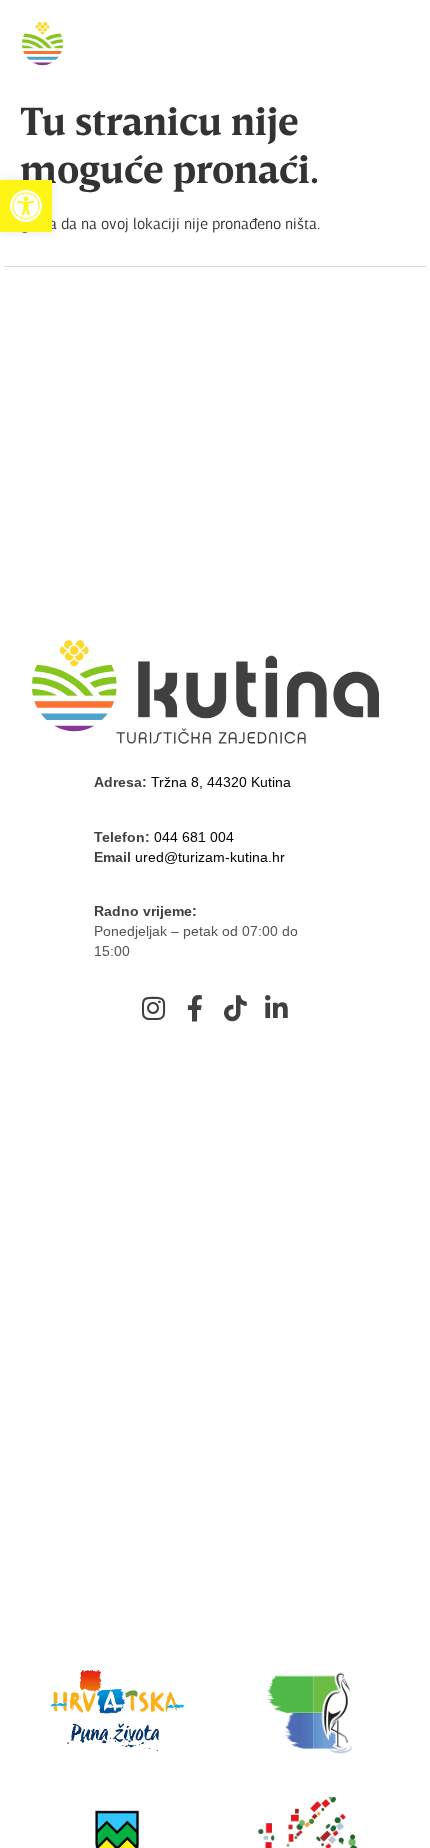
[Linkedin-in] (277, 1008)
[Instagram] (154, 1008)
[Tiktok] (236, 1008)
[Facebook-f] (195, 1008)
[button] (26, 206)
